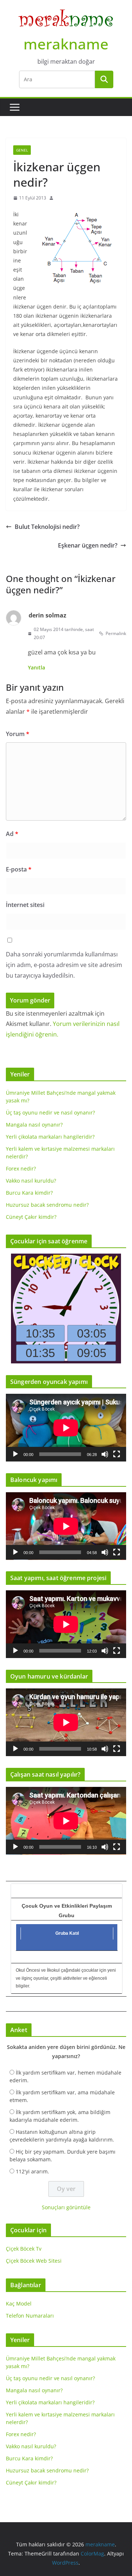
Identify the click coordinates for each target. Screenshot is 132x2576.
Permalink (116, 633)
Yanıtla (36, 667)
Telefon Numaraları (30, 2316)
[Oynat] (15, 1454)
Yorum (18, 734)
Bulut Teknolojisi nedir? (47, 527)
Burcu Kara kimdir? (29, 1193)
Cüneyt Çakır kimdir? (31, 1217)
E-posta (19, 869)
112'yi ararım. (32, 2171)
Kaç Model (19, 2304)
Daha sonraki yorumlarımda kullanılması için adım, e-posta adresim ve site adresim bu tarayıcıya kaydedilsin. (64, 965)
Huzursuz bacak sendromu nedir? (47, 1205)
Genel (22, 150)
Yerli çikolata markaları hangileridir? (50, 1137)
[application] (66, 1428)
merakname (66, 44)
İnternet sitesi (25, 905)
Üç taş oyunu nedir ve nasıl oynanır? (50, 1112)
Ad (12, 834)
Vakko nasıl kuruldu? (31, 1181)
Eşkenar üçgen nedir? (88, 545)
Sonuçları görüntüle (66, 2207)
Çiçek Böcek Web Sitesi (34, 2261)
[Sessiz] (105, 1454)
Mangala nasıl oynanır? (34, 1125)
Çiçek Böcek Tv (24, 2249)
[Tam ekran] (117, 1454)
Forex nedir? (21, 1168)
